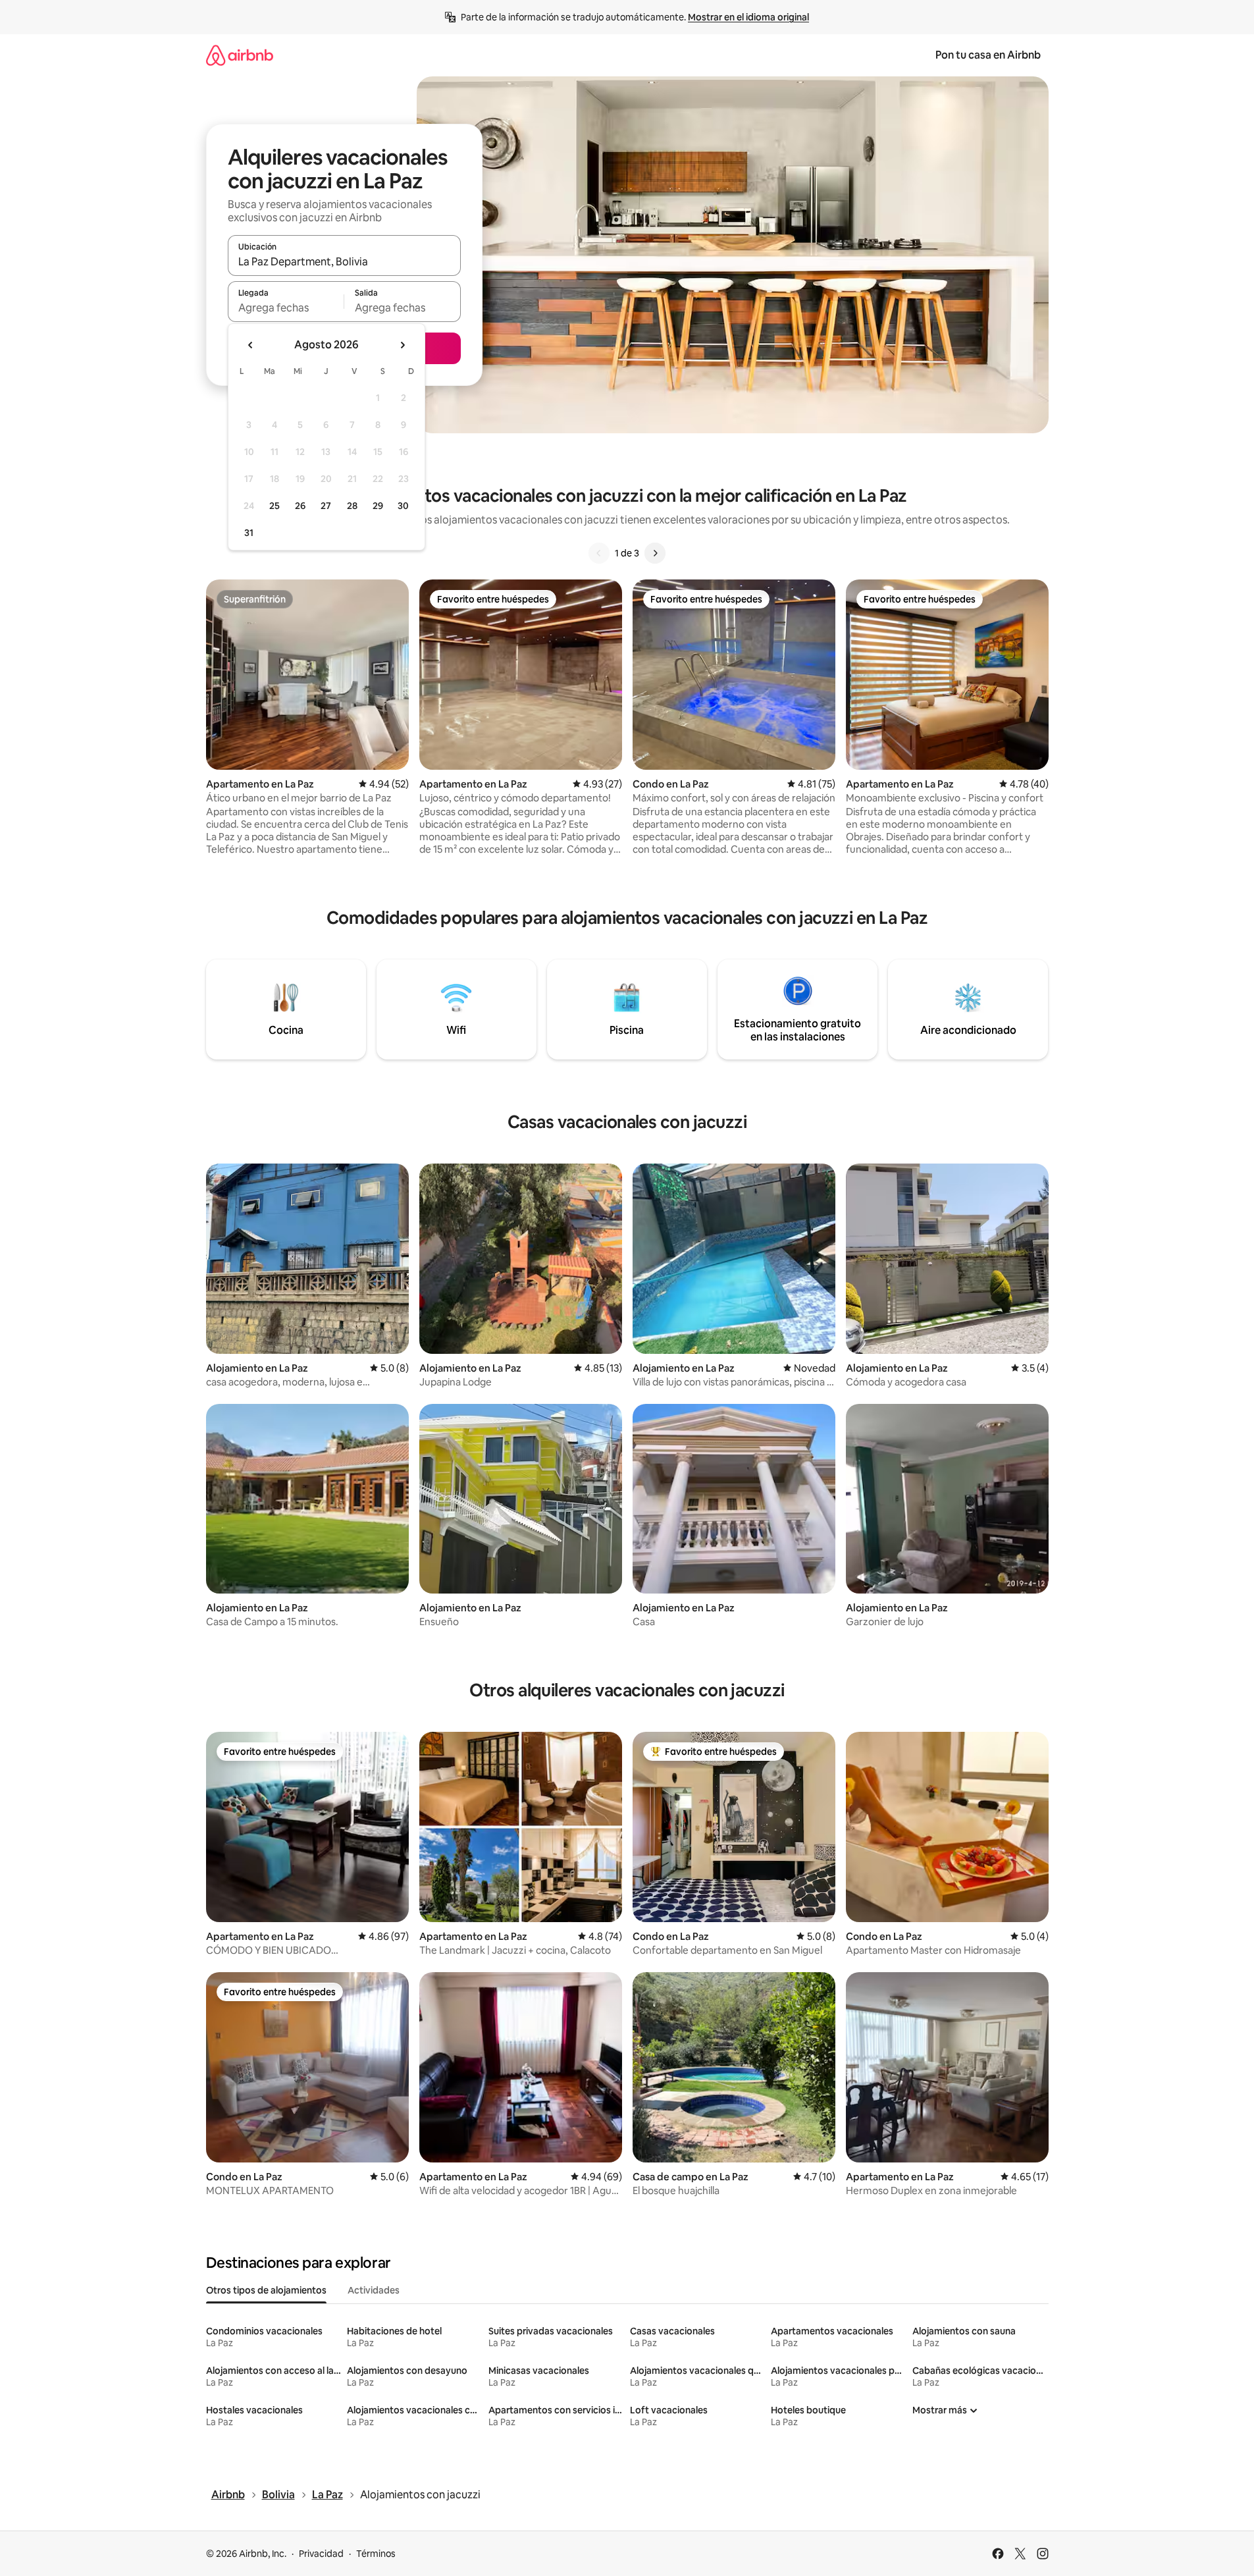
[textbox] (286, 308)
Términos (376, 2554)
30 (403, 506)
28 (352, 506)
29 (378, 506)
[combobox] (344, 261)
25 (274, 506)
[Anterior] (599, 553)
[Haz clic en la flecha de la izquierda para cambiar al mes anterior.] (251, 345)
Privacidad (321, 2554)
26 (300, 506)
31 (249, 533)
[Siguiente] (655, 553)
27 (326, 506)
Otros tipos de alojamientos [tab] (266, 2290)
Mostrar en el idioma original (748, 17)
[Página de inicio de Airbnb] (240, 55)
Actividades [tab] (374, 2290)
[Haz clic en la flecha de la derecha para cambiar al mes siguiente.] (402, 345)
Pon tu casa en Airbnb (988, 55)
